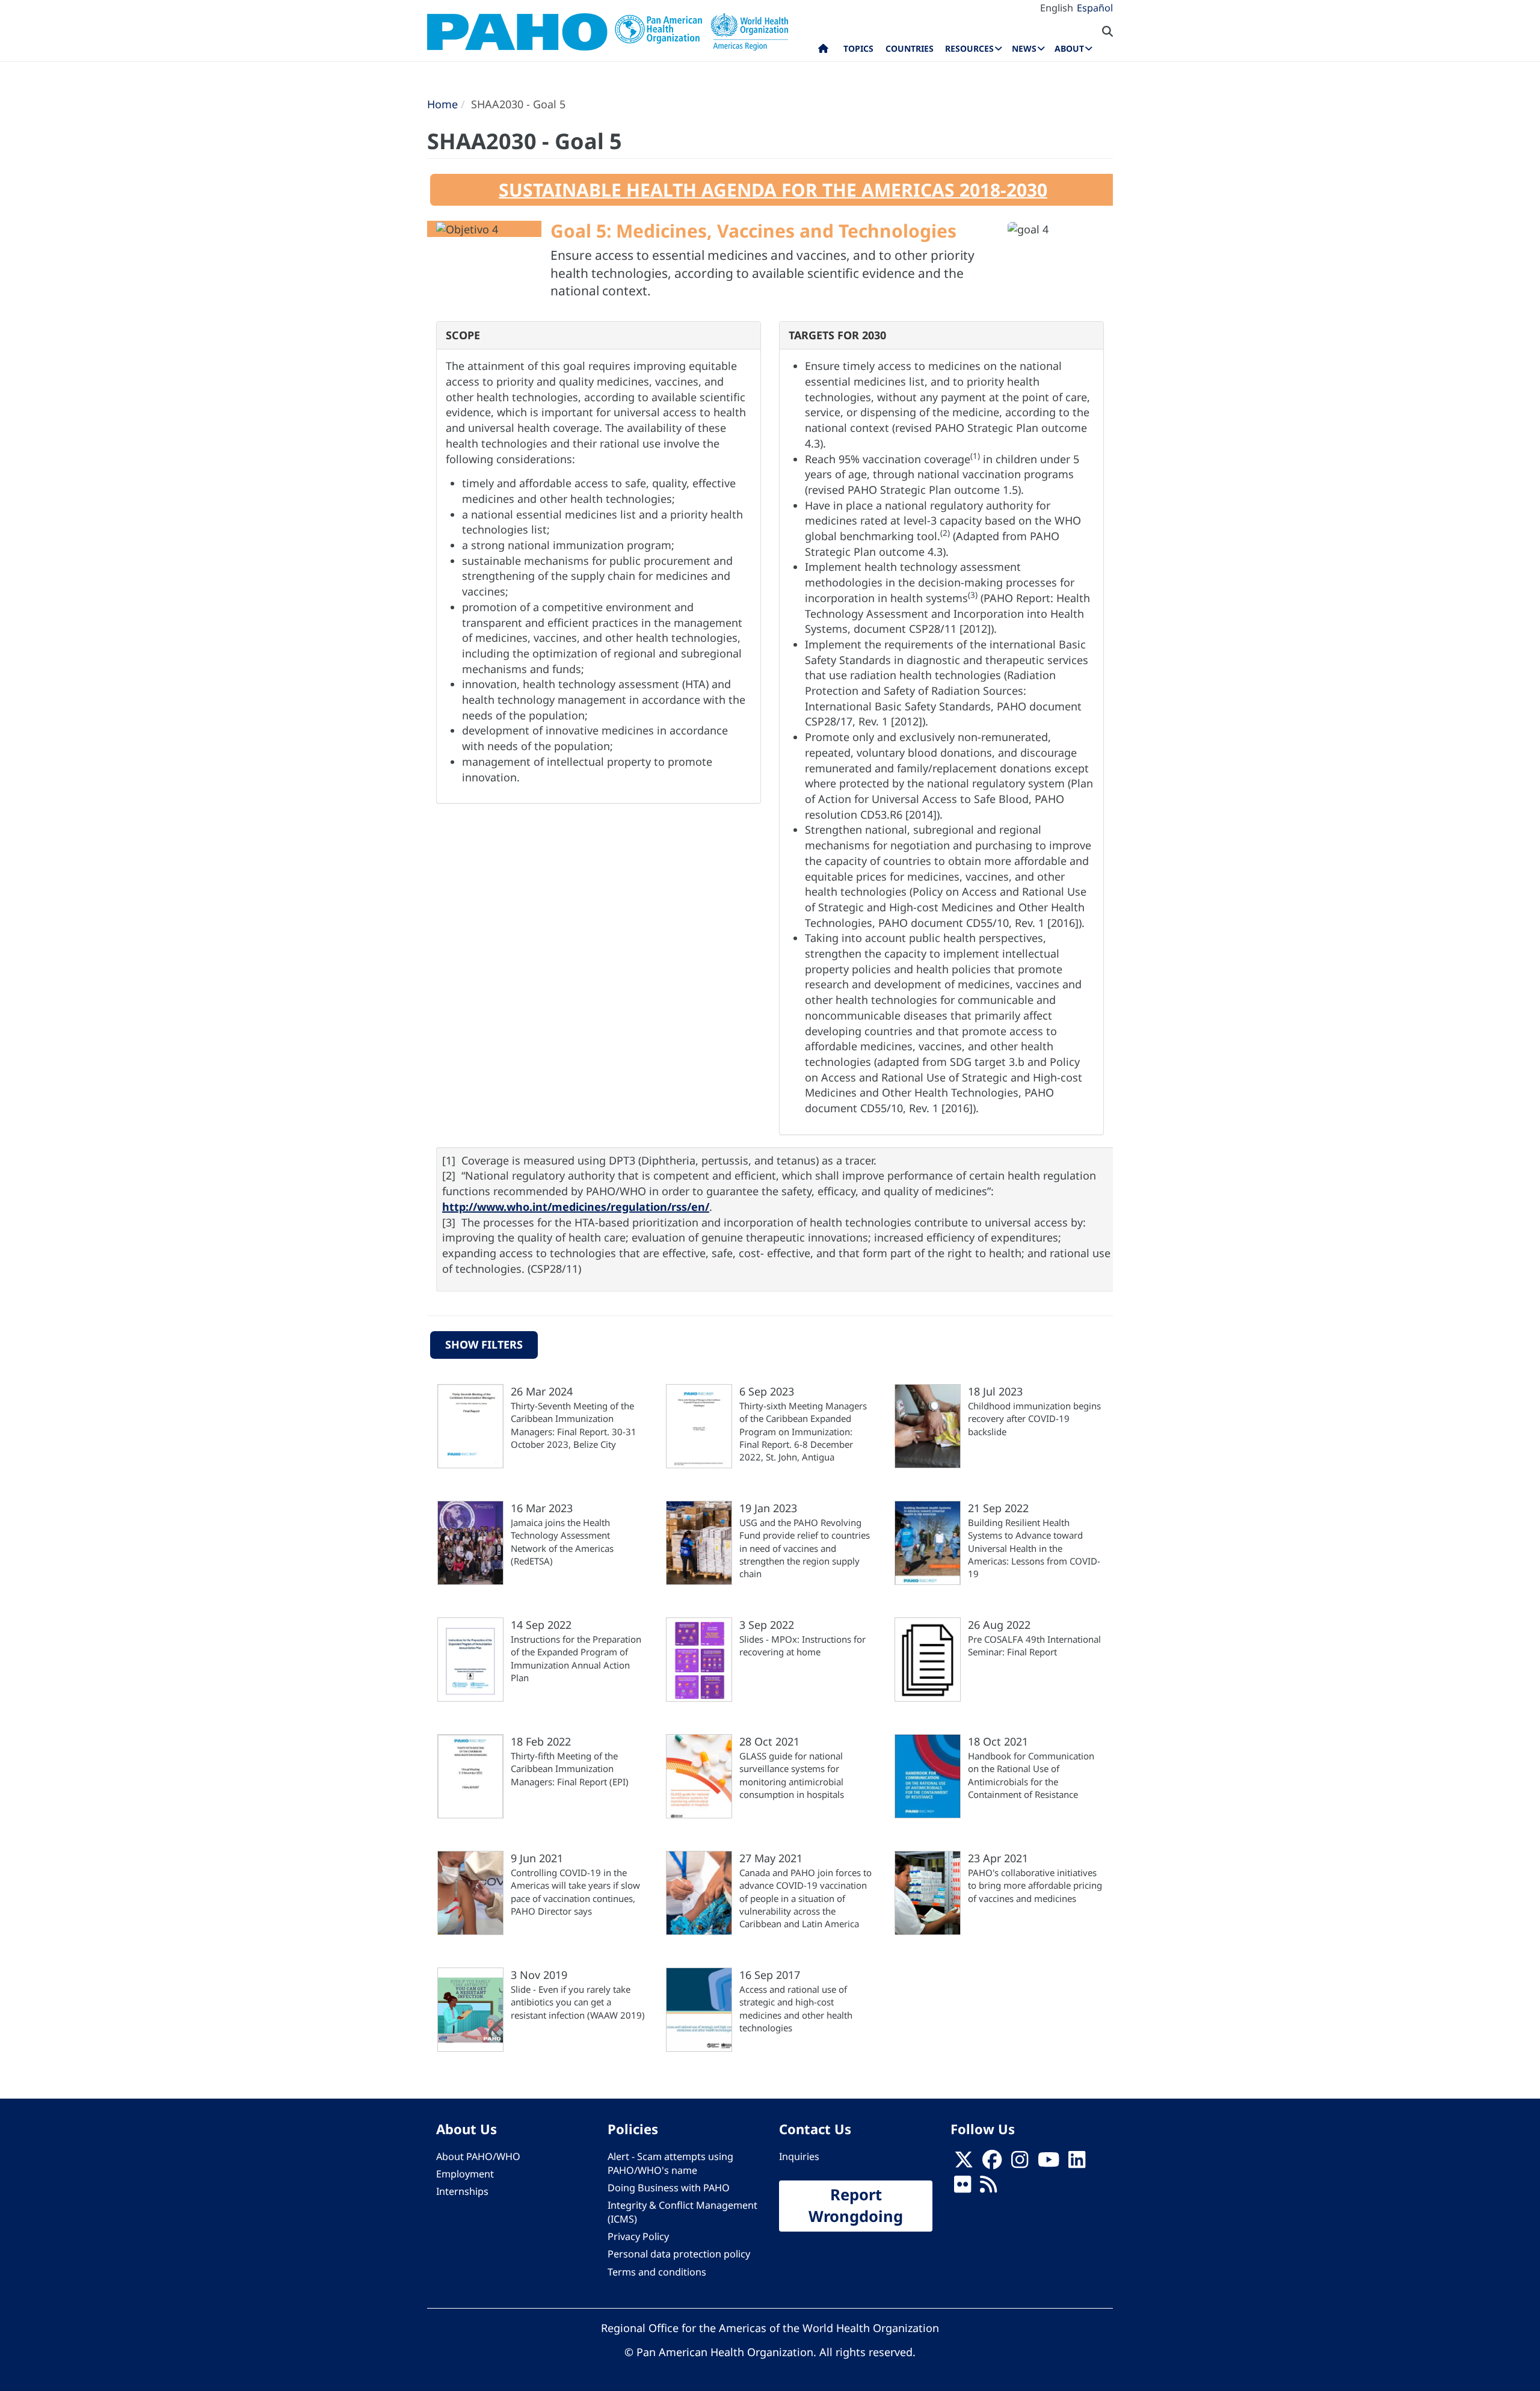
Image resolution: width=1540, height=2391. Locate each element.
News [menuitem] (1024, 48)
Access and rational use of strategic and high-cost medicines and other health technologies (796, 2008)
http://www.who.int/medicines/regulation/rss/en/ (576, 1207)
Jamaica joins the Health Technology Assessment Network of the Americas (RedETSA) (562, 1542)
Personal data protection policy (679, 2254)
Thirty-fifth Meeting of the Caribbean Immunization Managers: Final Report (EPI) (570, 1769)
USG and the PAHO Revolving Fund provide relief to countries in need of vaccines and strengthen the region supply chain (805, 1548)
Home (442, 104)
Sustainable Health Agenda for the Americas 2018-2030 (773, 190)
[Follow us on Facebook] (992, 2163)
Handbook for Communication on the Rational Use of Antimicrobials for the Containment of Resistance (1031, 1775)
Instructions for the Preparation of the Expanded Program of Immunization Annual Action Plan (576, 1658)
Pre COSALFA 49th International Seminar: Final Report (1034, 1645)
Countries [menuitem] (910, 48)
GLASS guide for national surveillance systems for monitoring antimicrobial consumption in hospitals (792, 1775)
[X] (964, 2163)
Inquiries (799, 2156)
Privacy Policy (638, 2236)
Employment (465, 2174)
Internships (462, 2191)
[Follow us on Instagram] (1020, 2163)
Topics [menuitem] (858, 48)
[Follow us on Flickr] (962, 2188)
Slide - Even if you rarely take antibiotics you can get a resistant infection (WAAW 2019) (578, 2002)
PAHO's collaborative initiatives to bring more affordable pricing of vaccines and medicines (1035, 1885)
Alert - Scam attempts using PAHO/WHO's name (670, 2163)
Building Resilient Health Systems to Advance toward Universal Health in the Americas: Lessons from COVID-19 (1034, 1548)
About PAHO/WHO (478, 2156)
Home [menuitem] (823, 51)
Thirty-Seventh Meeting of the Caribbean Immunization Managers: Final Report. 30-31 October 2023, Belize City (574, 1425)
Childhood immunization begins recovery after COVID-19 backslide (1034, 1419)
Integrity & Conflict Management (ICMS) (682, 2212)
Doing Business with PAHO (669, 2188)
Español (1095, 8)
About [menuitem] (1069, 48)
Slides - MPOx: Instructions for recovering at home (802, 1645)
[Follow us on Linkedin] (1077, 2163)
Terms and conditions (657, 2272)
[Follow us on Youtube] (1049, 2163)
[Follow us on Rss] (988, 2188)
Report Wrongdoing (856, 2206)
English (1057, 8)
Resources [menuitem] (969, 48)
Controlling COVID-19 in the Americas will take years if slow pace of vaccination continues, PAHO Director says (575, 1892)
